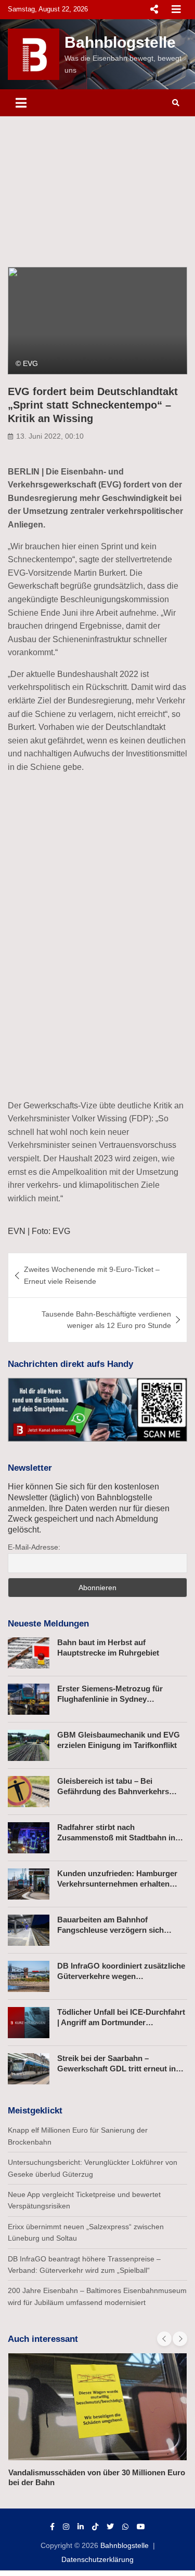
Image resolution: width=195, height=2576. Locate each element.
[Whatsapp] (125, 2527)
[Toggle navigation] (21, 103)
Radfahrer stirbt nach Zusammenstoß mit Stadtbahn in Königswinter (116, 1837)
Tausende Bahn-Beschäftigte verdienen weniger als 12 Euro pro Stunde (106, 1320)
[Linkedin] (81, 2527)
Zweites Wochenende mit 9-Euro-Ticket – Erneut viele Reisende (92, 1275)
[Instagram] (66, 2527)
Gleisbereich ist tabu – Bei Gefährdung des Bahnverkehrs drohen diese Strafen (113, 1791)
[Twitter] (110, 2527)
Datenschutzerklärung (97, 2559)
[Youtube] (141, 2527)
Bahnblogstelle (120, 42)
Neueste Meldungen (48, 1624)
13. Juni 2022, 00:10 (50, 436)
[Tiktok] (95, 2527)
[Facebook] (52, 2527)
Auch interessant (43, 2339)
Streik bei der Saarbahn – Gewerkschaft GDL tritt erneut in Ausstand (116, 2068)
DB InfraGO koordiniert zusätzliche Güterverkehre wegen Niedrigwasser (121, 1976)
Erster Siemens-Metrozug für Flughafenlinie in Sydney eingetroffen (110, 1699)
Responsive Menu (154, 9)
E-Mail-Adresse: (34, 1547)
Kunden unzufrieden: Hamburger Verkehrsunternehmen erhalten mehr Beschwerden (117, 1883)
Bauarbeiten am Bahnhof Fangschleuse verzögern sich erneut (110, 1930)
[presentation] (164, 2339)
